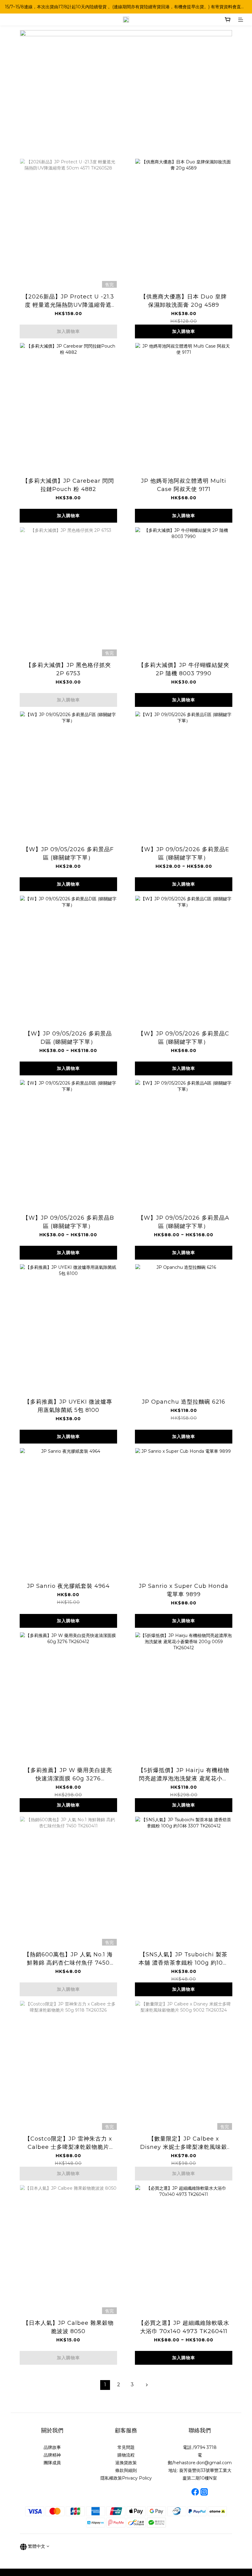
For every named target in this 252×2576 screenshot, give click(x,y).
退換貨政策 (126, 2463)
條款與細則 (126, 2470)
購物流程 (126, 2455)
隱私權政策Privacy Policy (126, 2478)
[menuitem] (105, 2385)
